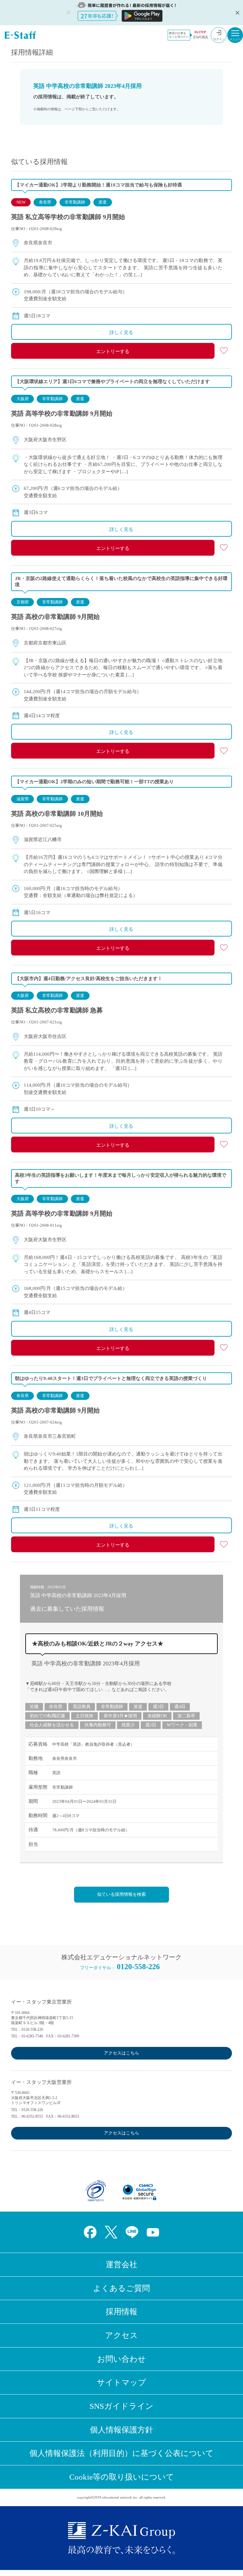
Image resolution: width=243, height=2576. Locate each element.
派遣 (103, 202)
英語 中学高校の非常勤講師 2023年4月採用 (86, 1663)
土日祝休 (84, 1716)
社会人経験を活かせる (52, 1725)
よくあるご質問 (121, 2288)
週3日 (158, 1707)
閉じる (237, 13)
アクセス (121, 2335)
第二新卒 (186, 1716)
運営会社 (121, 2265)
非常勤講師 (75, 202)
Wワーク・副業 (182, 1725)
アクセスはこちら (121, 2053)
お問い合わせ (121, 2359)
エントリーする (113, 351)
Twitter (111, 2232)
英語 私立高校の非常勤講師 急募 (57, 1010)
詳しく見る (121, 333)
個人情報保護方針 (121, 2430)
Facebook (90, 2232)
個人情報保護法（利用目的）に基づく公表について (121, 2453)
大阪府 (23, 399)
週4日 (180, 1707)
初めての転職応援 (47, 1716)
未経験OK (157, 1716)
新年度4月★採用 (120, 1716)
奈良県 (45, 202)
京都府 (23, 602)
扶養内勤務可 (98, 1725)
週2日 (151, 1725)
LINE (132, 2232)
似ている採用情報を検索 (121, 1894)
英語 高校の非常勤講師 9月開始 (55, 617)
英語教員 (82, 1707)
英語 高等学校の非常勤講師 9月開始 (62, 413)
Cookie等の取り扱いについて (122, 2477)
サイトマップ (121, 2382)
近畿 (34, 1707)
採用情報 (121, 2312)
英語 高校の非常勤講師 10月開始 (57, 814)
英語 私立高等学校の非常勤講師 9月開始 (68, 217)
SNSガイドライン (121, 2406)
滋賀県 (23, 799)
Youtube (153, 2232)
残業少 (128, 1725)
